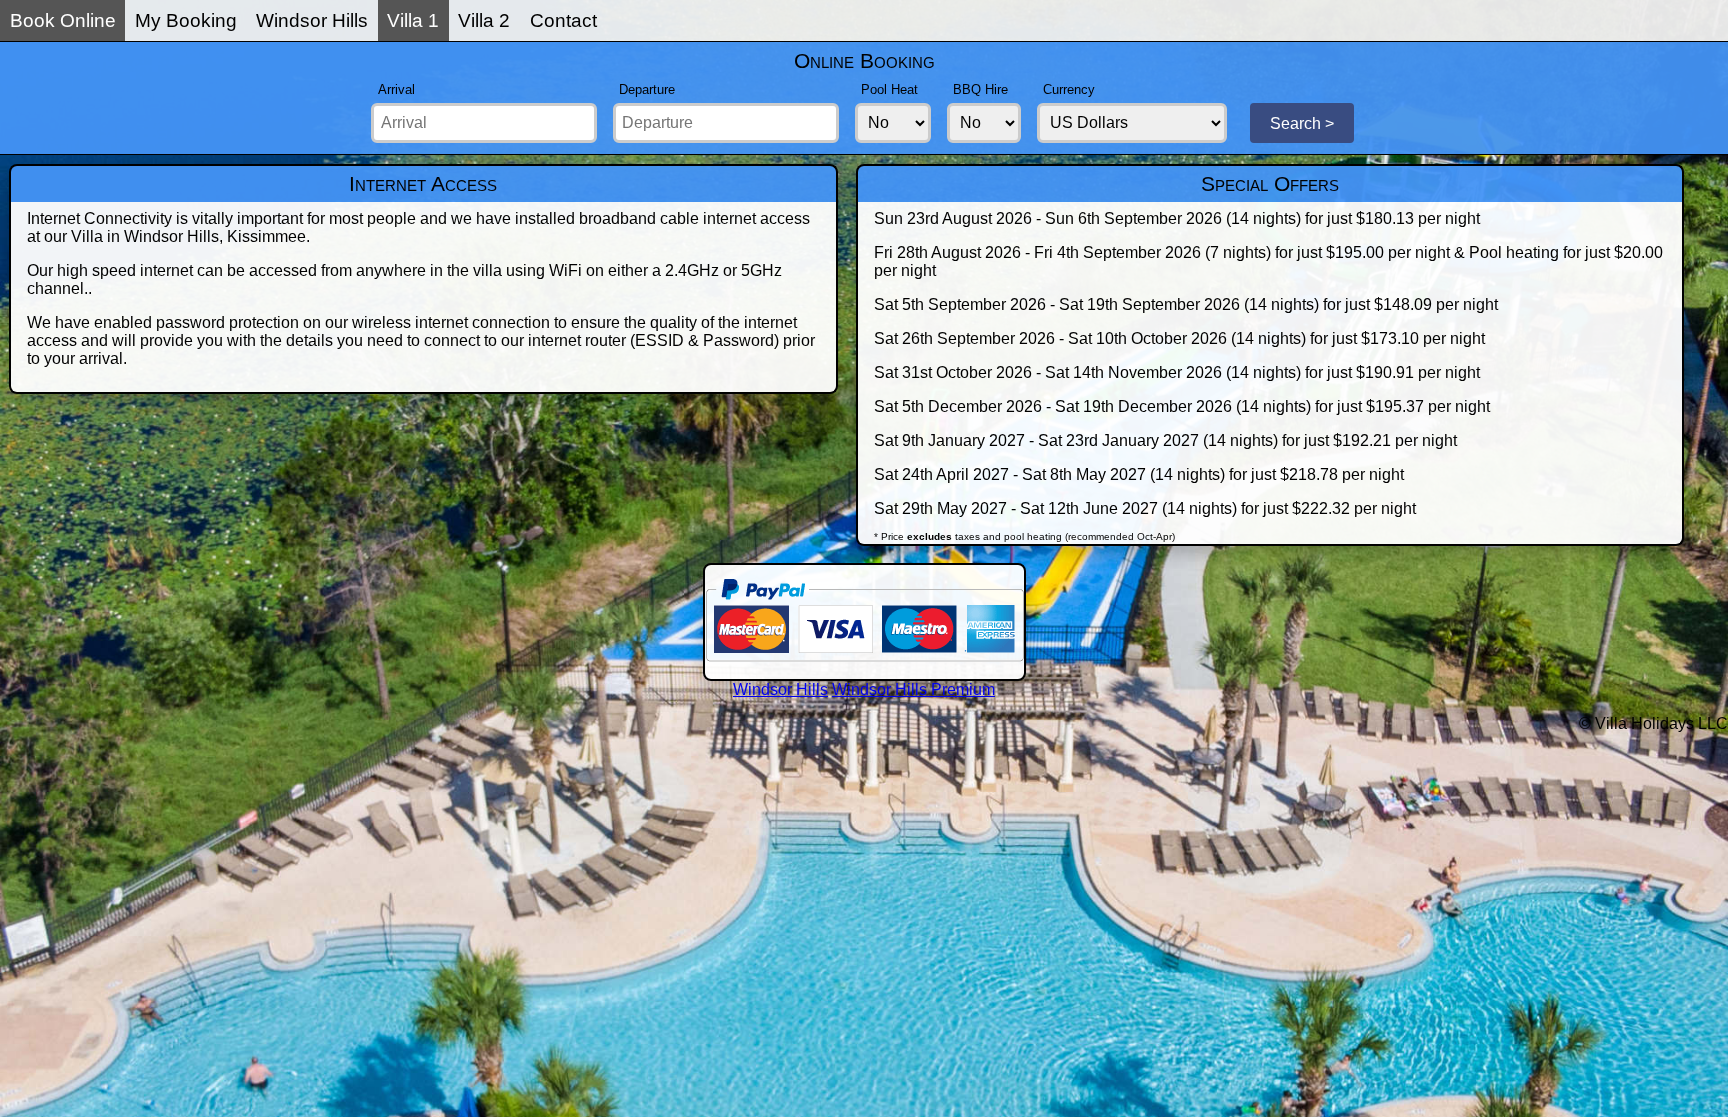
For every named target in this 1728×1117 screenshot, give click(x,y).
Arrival (396, 89)
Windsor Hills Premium (913, 689)
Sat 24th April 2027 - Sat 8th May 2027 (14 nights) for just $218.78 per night (1139, 474)
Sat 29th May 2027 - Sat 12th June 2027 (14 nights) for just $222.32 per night (1145, 508)
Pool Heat (889, 89)
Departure (647, 89)
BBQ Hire (980, 89)
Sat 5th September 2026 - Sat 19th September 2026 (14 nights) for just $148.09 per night (1186, 304)
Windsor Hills (312, 20)
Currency (1069, 89)
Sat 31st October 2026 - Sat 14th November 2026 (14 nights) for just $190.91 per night (1177, 372)
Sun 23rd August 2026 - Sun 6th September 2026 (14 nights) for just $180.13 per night (1177, 218)
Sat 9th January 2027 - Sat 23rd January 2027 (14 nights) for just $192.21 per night (1165, 440)
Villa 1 (413, 20)
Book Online (63, 20)
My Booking (186, 20)
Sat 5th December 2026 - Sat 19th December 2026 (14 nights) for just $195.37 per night (1182, 406)
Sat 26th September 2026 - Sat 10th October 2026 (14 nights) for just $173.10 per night (1179, 338)
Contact (563, 20)
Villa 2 (484, 20)
